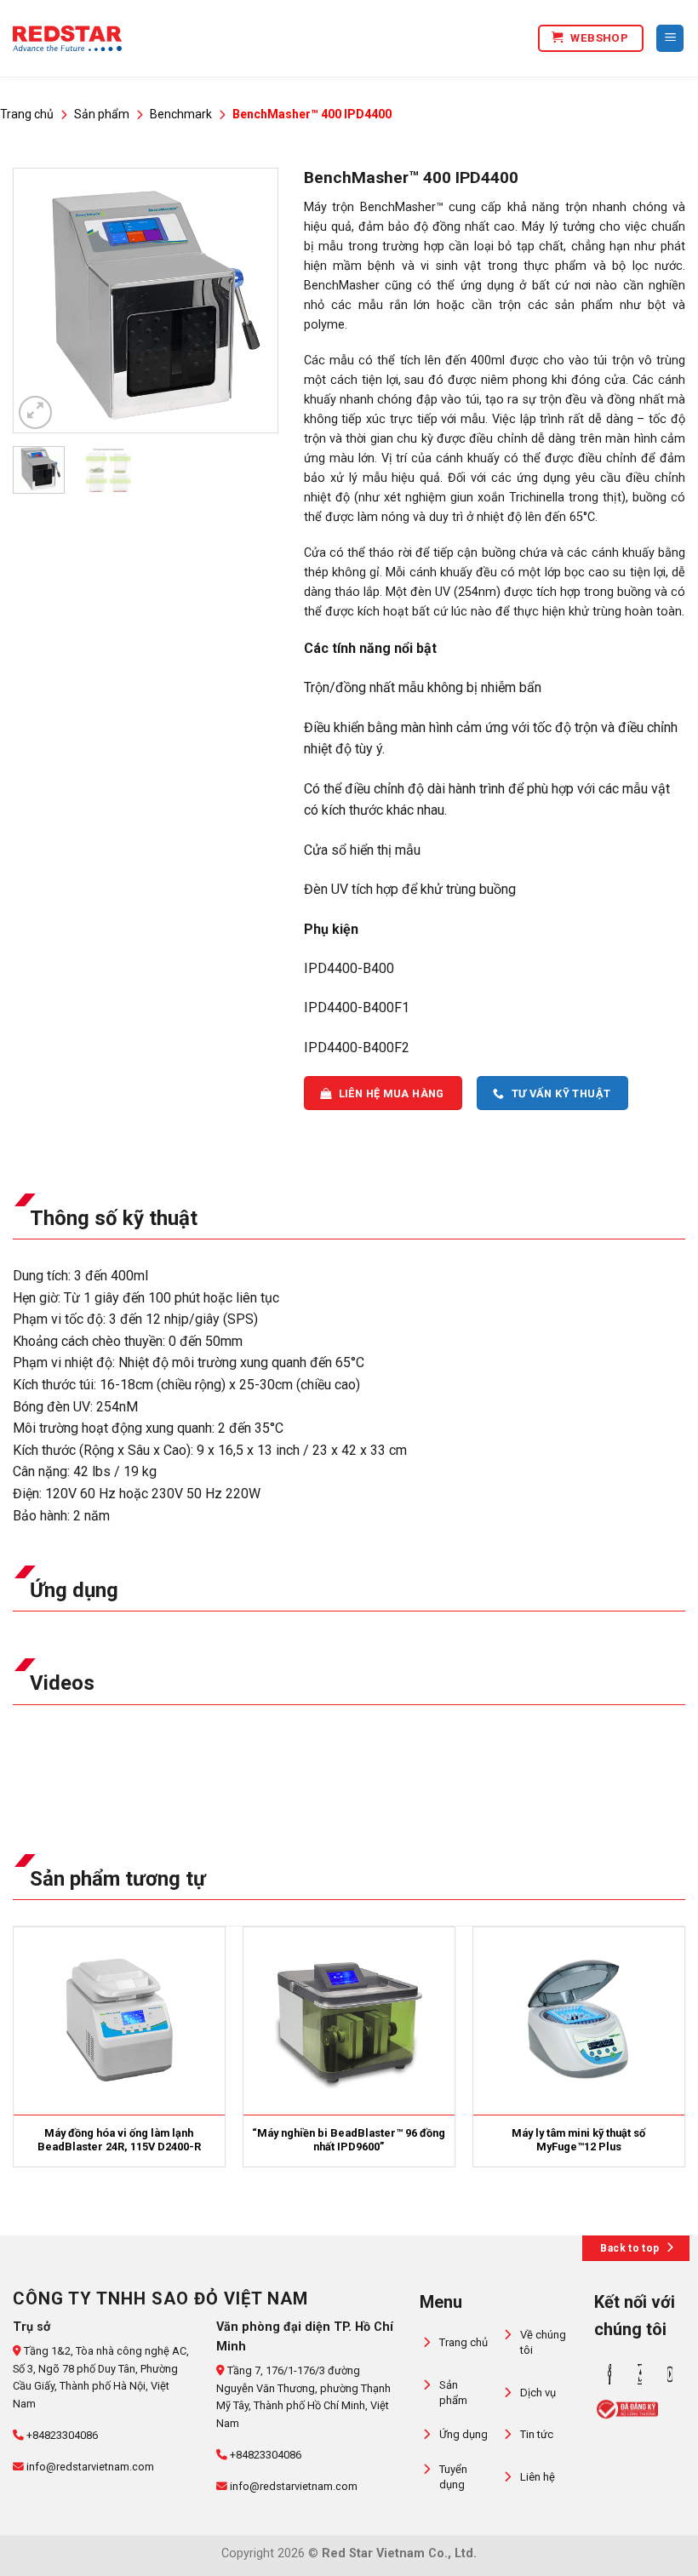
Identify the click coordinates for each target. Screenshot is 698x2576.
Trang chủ (27, 114)
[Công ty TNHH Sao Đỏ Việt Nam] (67, 38)
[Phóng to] (35, 412)
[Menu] (670, 39)
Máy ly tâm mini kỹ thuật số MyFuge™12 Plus (578, 2140)
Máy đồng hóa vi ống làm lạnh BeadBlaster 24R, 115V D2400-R (119, 2140)
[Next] (251, 301)
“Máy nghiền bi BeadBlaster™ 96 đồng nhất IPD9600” (349, 2140)
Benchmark (181, 114)
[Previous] (39, 301)
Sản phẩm (102, 114)
